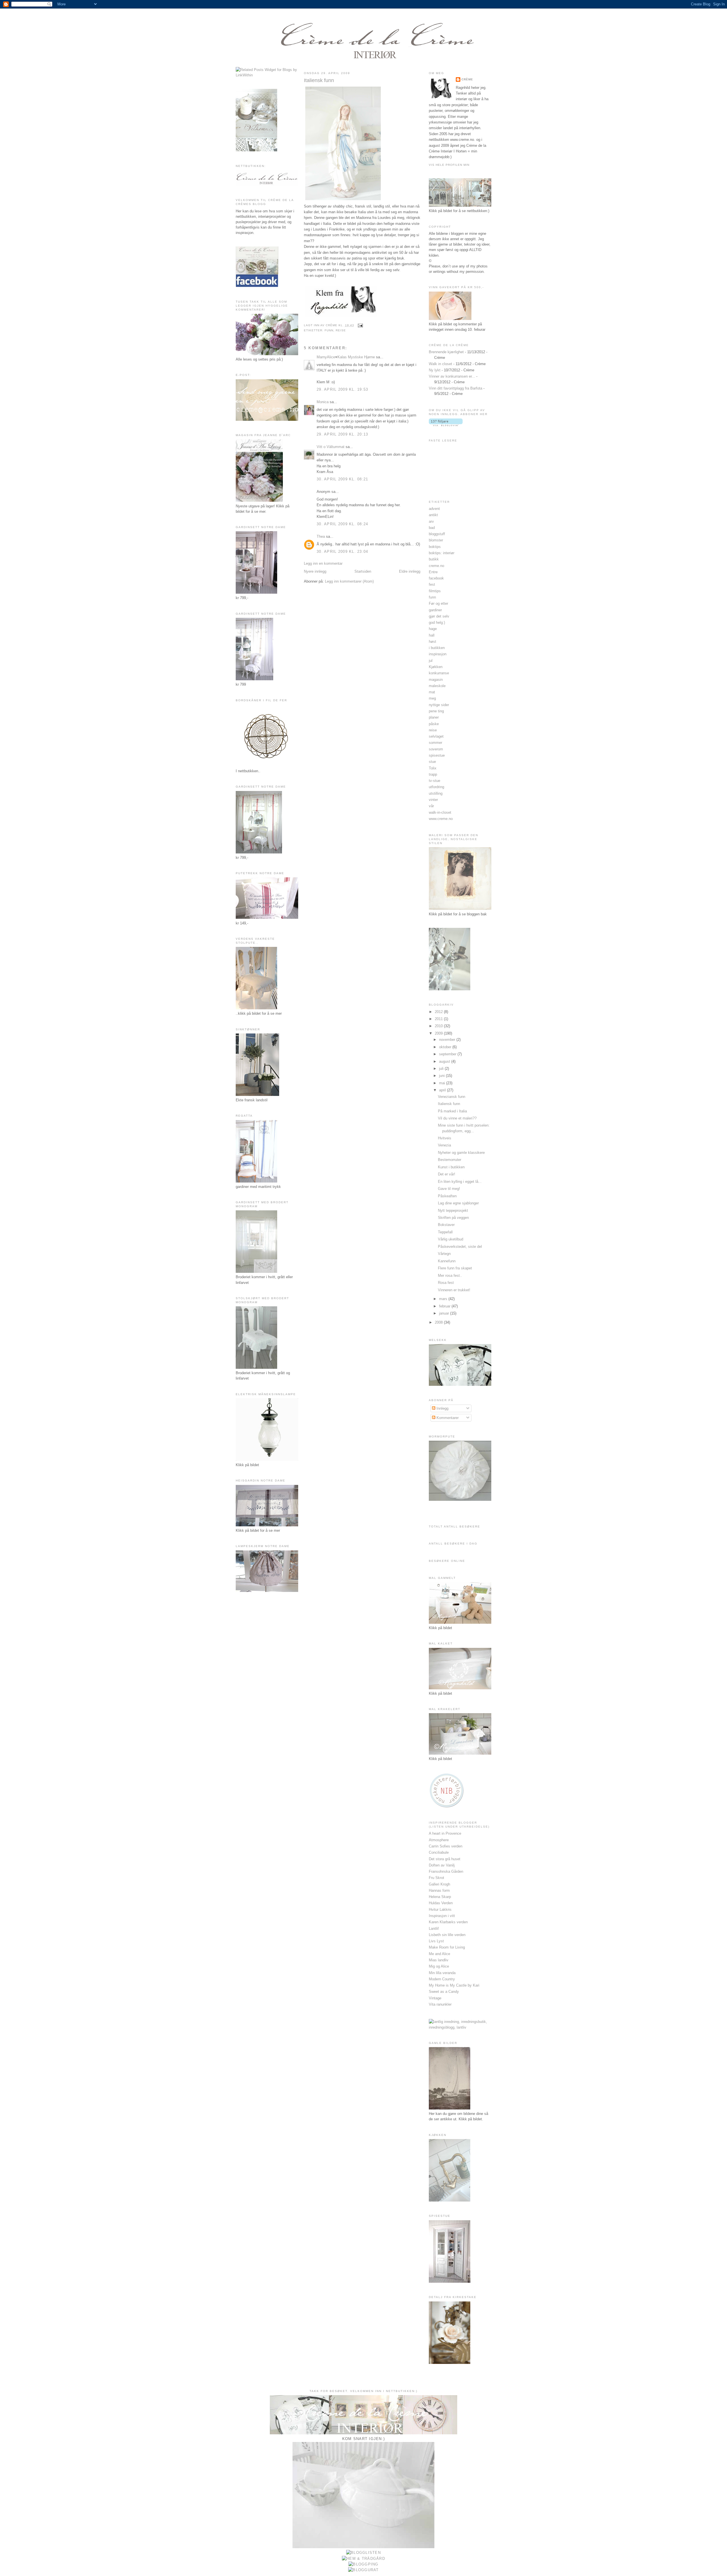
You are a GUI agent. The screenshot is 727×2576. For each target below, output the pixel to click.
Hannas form (439, 1890)
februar (445, 1306)
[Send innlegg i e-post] (360, 325)
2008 (439, 1322)
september (448, 1054)
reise (341, 330)
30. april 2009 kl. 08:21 (342, 479)
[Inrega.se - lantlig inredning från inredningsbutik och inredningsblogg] (460, 2027)
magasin (436, 680)
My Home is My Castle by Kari (454, 1985)
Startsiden (363, 571)
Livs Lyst (436, 1941)
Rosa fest (446, 1283)
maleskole (437, 686)
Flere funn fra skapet (455, 1268)
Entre (433, 572)
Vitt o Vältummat (331, 447)
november (448, 1040)
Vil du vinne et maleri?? (457, 1118)
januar (445, 1313)
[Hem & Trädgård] (363, 2559)
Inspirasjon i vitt (442, 1916)
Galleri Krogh (439, 1884)
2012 (439, 1012)
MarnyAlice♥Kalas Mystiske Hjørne (346, 357)
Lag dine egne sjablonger (458, 1203)
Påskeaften (447, 1196)
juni (442, 1076)
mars (444, 1299)
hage (433, 629)
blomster (436, 540)
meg (432, 698)
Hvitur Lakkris (440, 1909)
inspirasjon (438, 654)
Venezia (444, 1145)
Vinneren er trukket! (454, 1290)
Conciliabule (439, 1852)
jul (431, 661)
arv (431, 521)
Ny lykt (435, 370)
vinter (433, 800)
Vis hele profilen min (449, 165)
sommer (435, 743)
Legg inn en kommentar (323, 563)
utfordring (436, 787)
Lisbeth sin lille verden (447, 1935)
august (445, 1061)
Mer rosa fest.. (450, 1276)
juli (442, 1069)
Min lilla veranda (442, 1973)
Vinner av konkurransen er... (452, 376)
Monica (323, 402)
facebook (436, 578)
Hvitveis (445, 1138)
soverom (436, 749)
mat (432, 692)
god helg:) (437, 622)
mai (443, 1083)
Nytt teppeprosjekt (453, 1210)
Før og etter (438, 603)
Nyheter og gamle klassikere (461, 1153)
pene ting (436, 711)
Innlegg (442, 1408)
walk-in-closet (440, 812)
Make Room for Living (447, 1947)
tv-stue (434, 781)
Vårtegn (444, 1254)
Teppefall (445, 1232)
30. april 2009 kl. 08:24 (342, 524)
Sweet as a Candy (444, 1992)
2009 (439, 1033)
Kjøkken (436, 667)
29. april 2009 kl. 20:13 (342, 434)
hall (432, 635)
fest (432, 584)
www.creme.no (441, 819)
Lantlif (434, 1929)
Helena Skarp (440, 1897)
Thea (321, 536)
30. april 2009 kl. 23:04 (342, 552)
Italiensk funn (319, 80)
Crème (467, 79)
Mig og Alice (439, 1966)
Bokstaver (446, 1225)
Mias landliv (439, 1960)
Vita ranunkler (440, 2004)
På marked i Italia (452, 1111)
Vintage (435, 1998)
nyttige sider (439, 705)
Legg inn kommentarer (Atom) (349, 581)
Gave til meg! (449, 1189)
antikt (433, 515)
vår (431, 806)
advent (434, 509)
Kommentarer (447, 1418)
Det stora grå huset (445, 1859)
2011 (439, 1019)
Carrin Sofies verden (446, 1846)
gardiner (435, 610)
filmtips (435, 591)
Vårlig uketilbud (451, 1239)
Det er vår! (447, 1174)
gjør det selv (439, 616)
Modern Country (442, 1979)
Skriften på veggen (453, 1218)
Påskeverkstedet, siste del (460, 1247)
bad (432, 528)
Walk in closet (440, 364)
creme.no (436, 566)
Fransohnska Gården (446, 1871)
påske (434, 724)
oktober (446, 1047)
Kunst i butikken (451, 1167)
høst (433, 642)
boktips (435, 547)
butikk (434, 559)
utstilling (436, 793)
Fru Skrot (436, 1878)
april (443, 1090)
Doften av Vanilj (442, 1865)
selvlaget (436, 736)
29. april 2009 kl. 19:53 (342, 389)
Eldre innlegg (410, 571)
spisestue (437, 755)
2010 (439, 1026)
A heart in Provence (445, 1833)
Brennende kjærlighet (446, 352)
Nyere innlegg (315, 571)
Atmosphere (439, 1840)
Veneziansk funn (452, 1097)
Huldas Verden (441, 1903)
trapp (433, 774)
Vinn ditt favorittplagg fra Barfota (456, 388)
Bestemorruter (450, 1160)
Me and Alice (439, 1954)
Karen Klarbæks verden (448, 1922)
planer (434, 717)
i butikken (437, 648)
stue (432, 762)
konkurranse (439, 673)
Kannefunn (447, 1261)
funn (329, 330)
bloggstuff (437, 534)
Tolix (433, 768)
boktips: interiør (442, 553)
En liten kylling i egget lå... (460, 1182)
